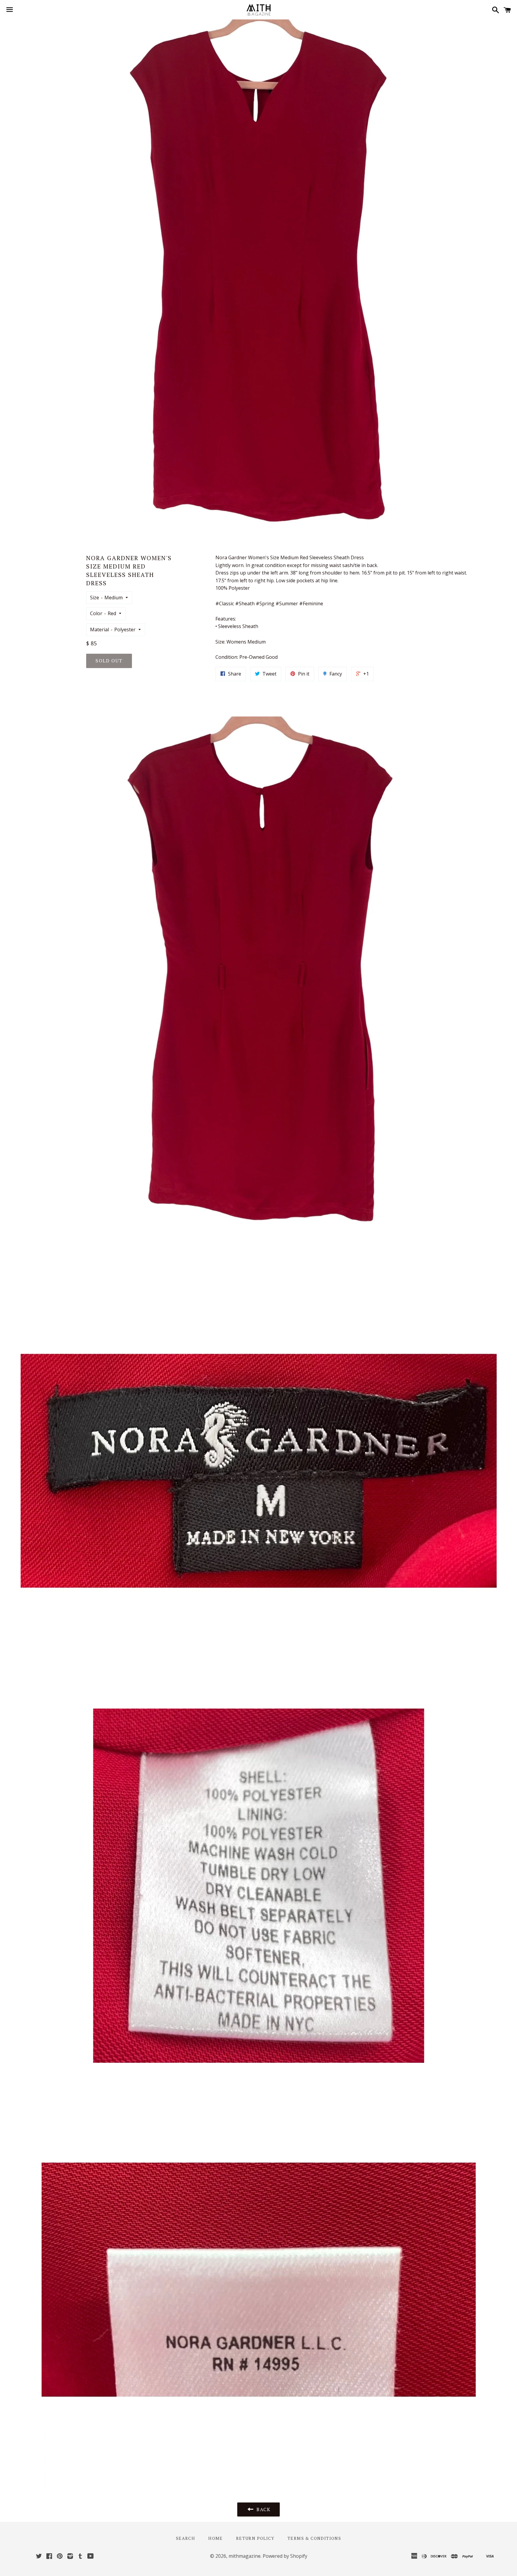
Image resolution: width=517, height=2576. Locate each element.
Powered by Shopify (285, 2556)
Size (95, 598)
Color (96, 613)
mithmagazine (245, 2556)
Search (185, 2538)
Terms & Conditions (314, 2538)
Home (216, 2538)
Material (99, 630)
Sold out (109, 661)
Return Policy (255, 2538)
